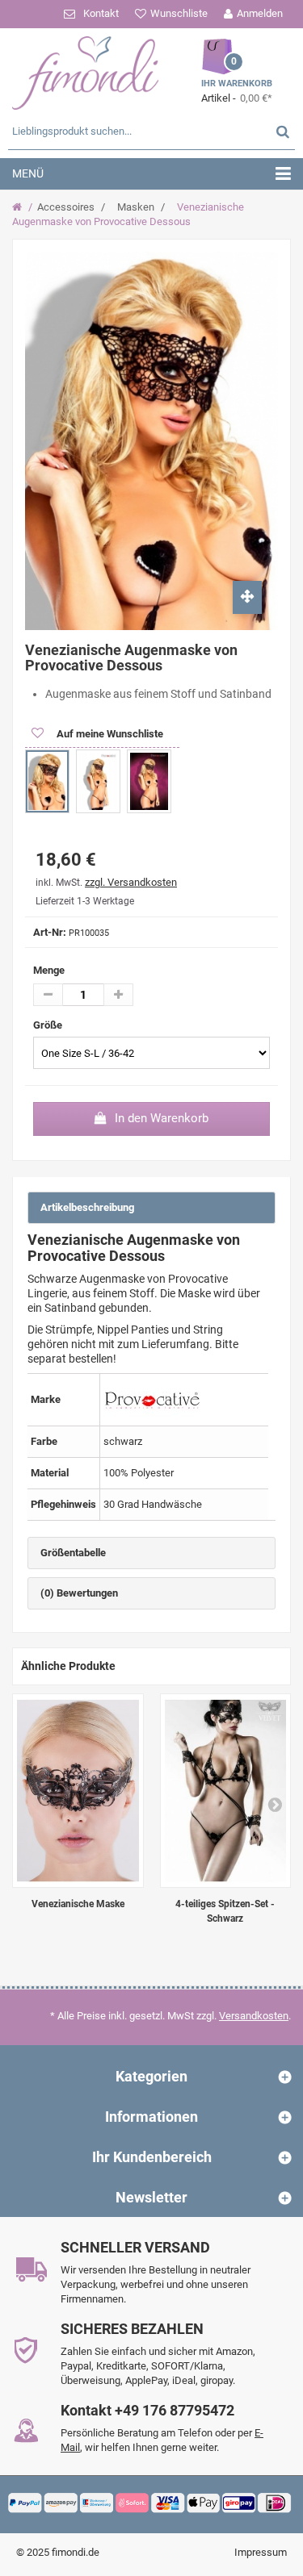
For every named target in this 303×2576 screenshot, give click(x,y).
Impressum (261, 2552)
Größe (49, 1025)
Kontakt (101, 13)
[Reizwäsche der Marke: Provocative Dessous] (152, 1399)
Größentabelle (73, 1553)
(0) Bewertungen (79, 1593)
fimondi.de (76, 2552)
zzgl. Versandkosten (131, 882)
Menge (49, 970)
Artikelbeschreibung (87, 1207)
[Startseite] (19, 207)
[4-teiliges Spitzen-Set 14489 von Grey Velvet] (226, 1791)
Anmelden (260, 13)
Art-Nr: (50, 932)
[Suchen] (283, 131)
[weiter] (275, 1804)
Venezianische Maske (78, 1904)
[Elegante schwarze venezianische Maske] (78, 1791)
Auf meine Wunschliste (109, 734)
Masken (136, 207)
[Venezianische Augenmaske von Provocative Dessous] (47, 781)
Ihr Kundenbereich (152, 2157)
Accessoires (66, 207)
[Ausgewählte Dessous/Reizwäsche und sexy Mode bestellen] (86, 71)
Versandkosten (254, 2016)
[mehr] (118, 995)
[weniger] (48, 995)
